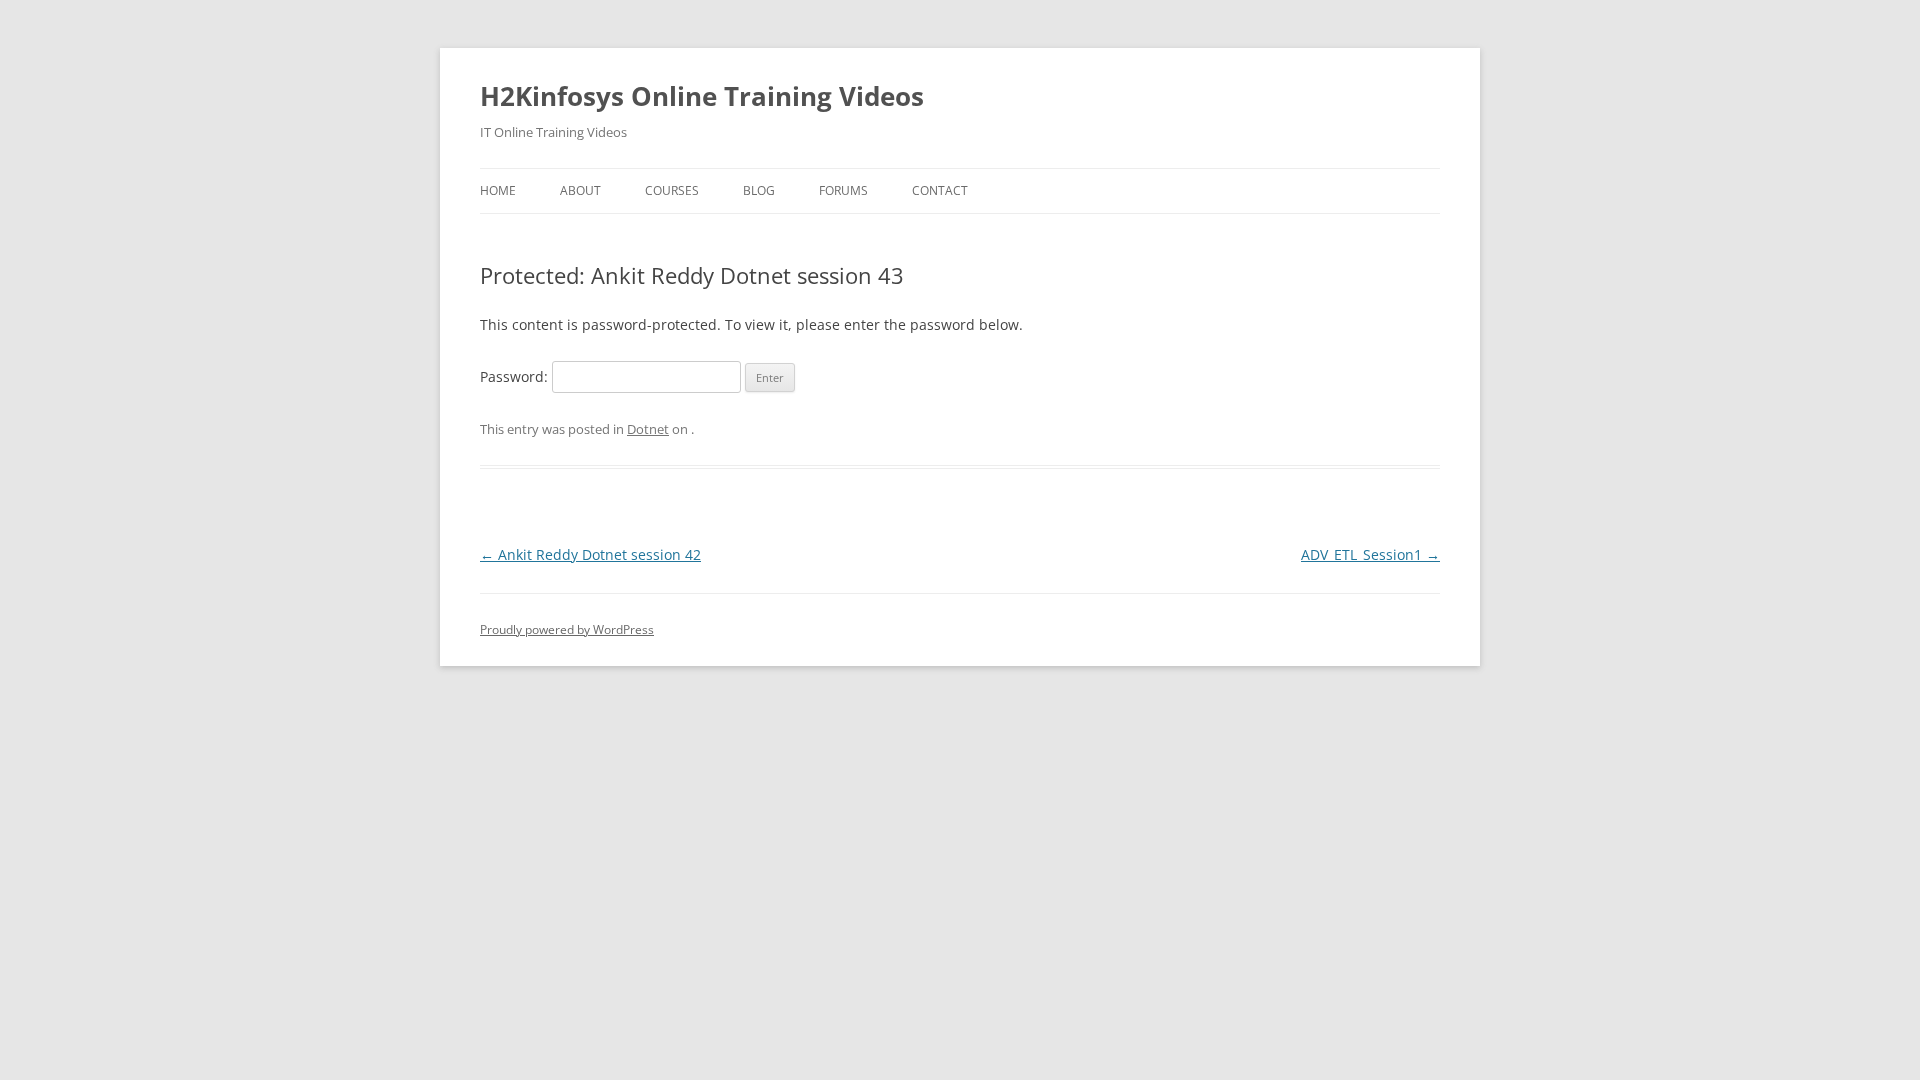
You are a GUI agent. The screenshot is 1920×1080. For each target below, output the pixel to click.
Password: (516, 376)
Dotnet (648, 429)
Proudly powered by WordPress (567, 629)
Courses (672, 190)
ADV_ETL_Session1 (1370, 554)
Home (498, 190)
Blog (759, 190)
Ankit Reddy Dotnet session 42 (590, 554)
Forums (843, 190)
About (580, 190)
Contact (940, 190)
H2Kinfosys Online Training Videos (702, 96)
